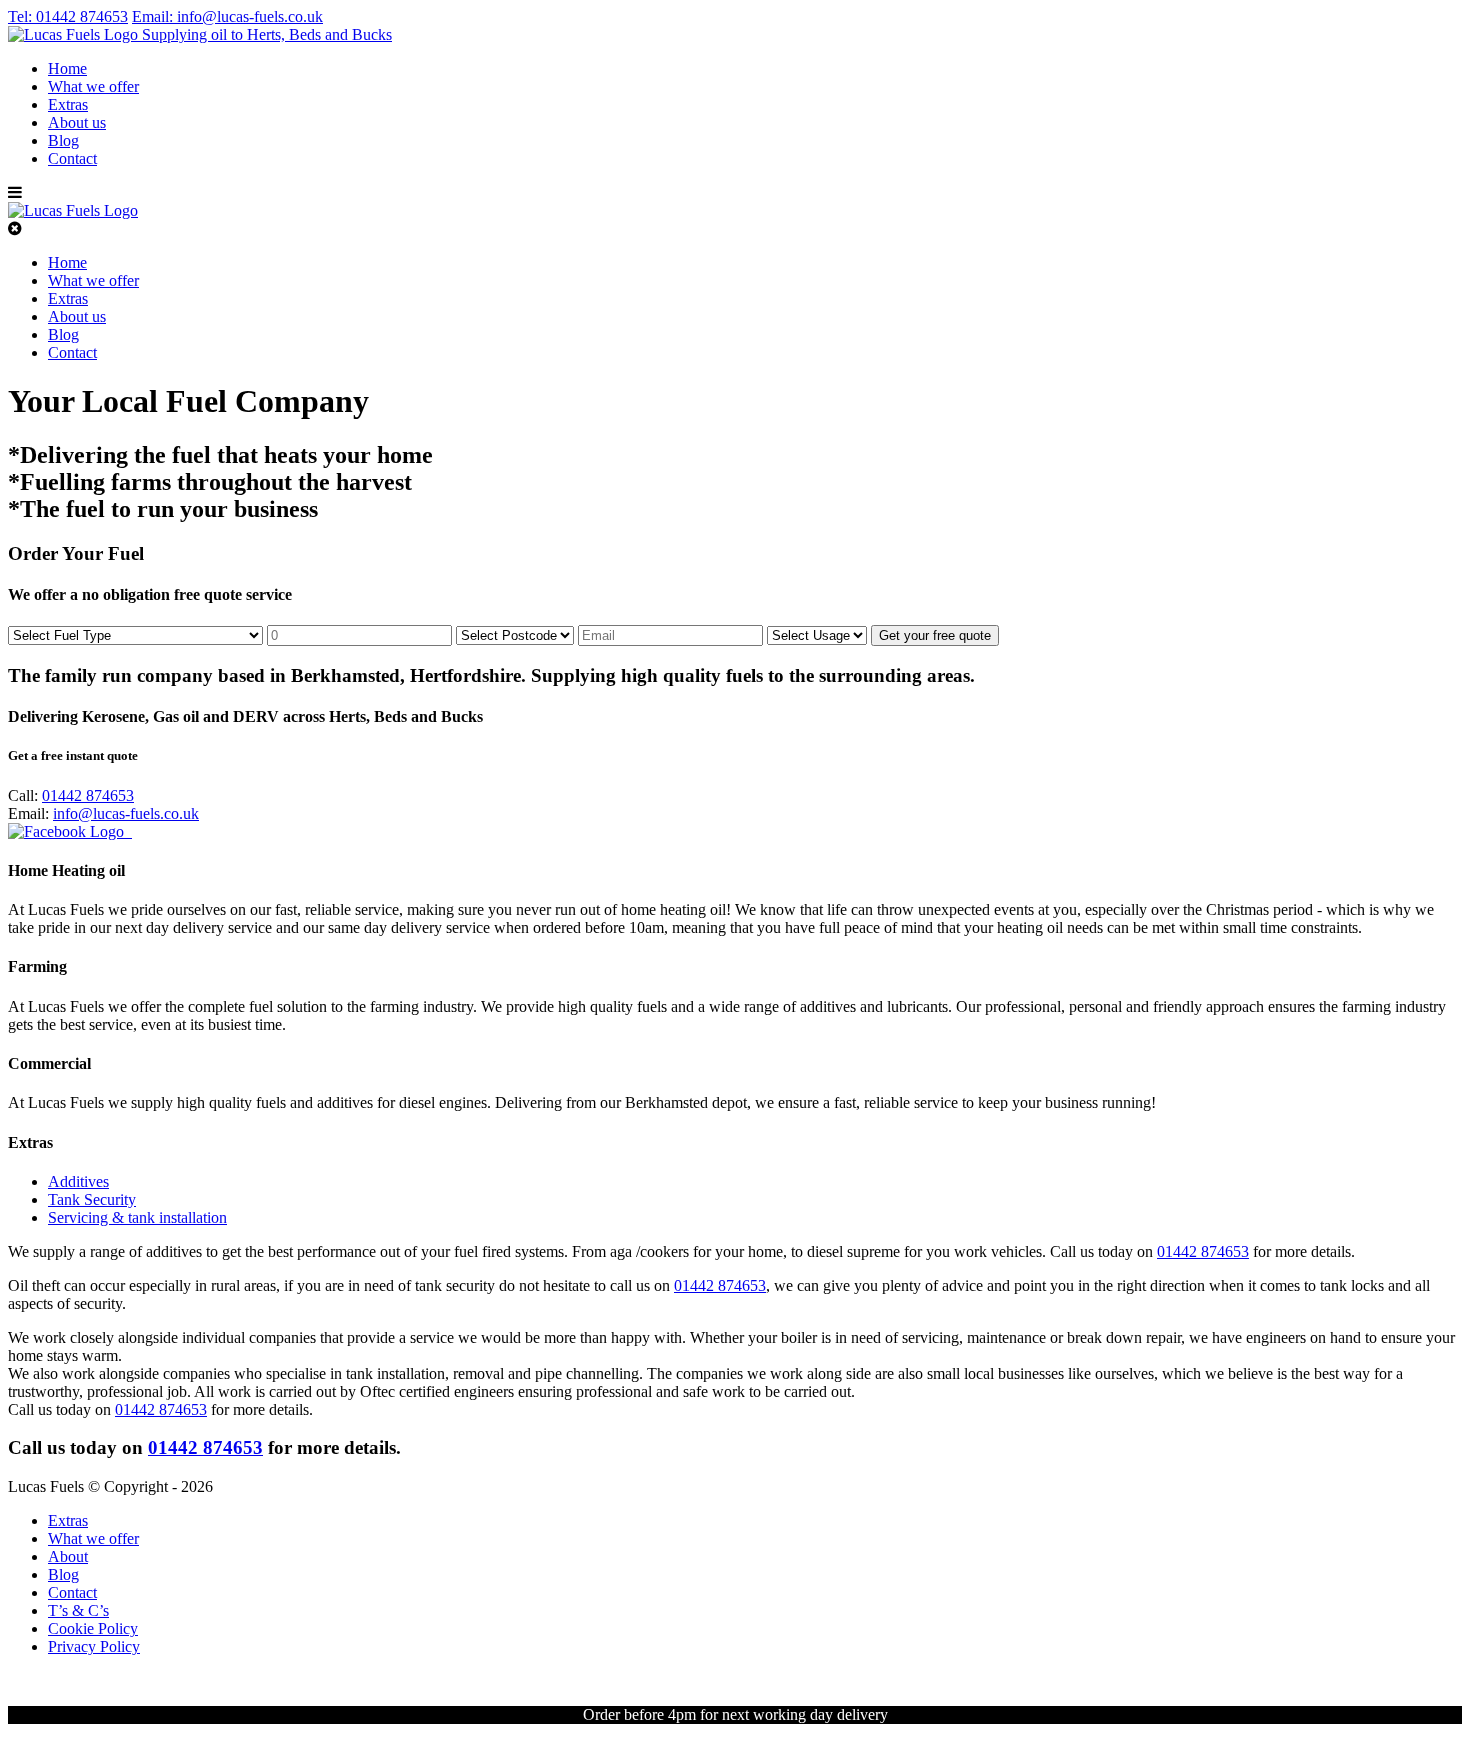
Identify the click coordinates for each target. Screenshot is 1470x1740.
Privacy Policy (94, 1646)
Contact (72, 158)
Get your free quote (935, 635)
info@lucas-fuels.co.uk (227, 16)
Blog (63, 140)
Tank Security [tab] (92, 1199)
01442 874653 (68, 16)
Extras (68, 104)
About (68, 1556)
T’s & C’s (78, 1610)
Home (67, 68)
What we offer (93, 86)
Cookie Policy (93, 1628)
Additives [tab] (78, 1181)
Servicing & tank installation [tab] (137, 1217)
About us (77, 122)
